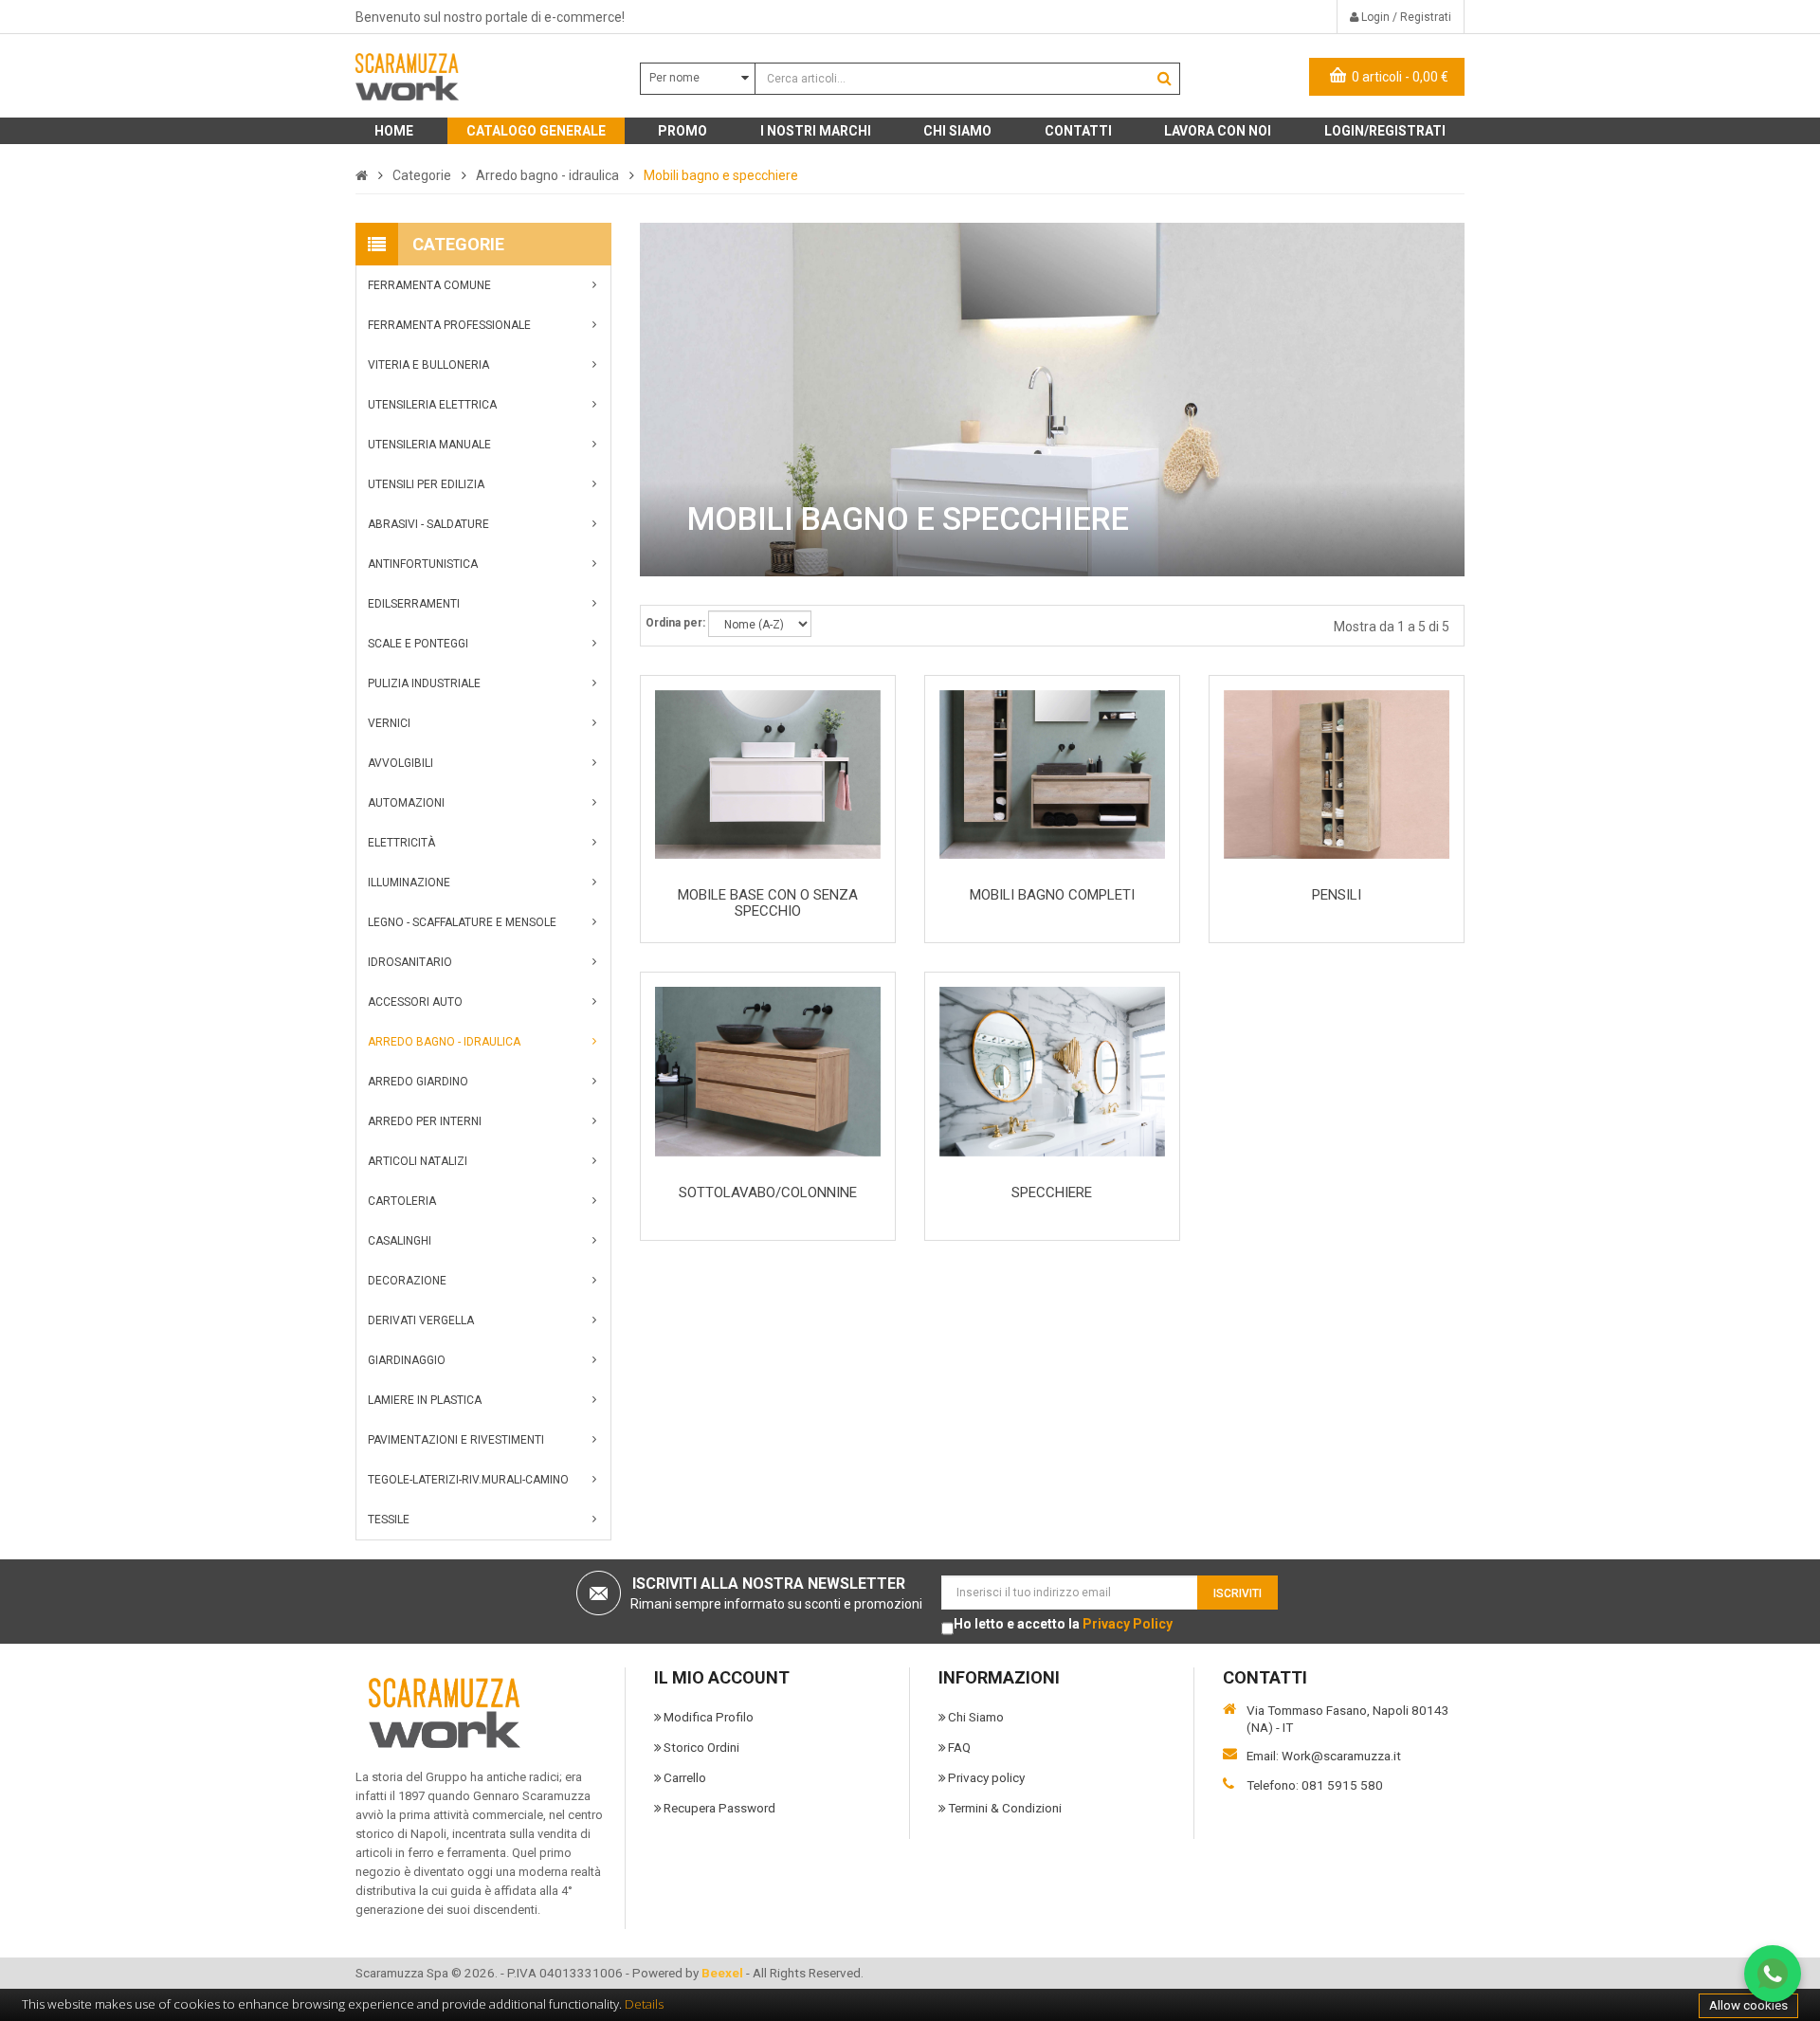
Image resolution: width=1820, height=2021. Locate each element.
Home (394, 131)
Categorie (422, 175)
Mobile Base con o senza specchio (768, 903)
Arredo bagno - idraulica (547, 175)
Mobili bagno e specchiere (721, 175)
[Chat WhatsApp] (1773, 1974)
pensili (1337, 895)
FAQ (959, 1747)
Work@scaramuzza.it (1341, 1756)
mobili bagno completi (1052, 895)
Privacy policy (986, 1777)
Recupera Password (719, 1808)
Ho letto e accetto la (1063, 1624)
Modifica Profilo (709, 1717)
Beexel (722, 1973)
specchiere (1052, 1193)
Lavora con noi (1218, 131)
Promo (682, 131)
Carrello (685, 1777)
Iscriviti (1238, 1593)
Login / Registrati (1405, 17)
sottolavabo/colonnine (768, 1193)
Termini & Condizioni (1005, 1808)
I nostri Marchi (816, 131)
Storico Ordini (701, 1747)
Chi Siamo (976, 1717)
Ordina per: (675, 623)
